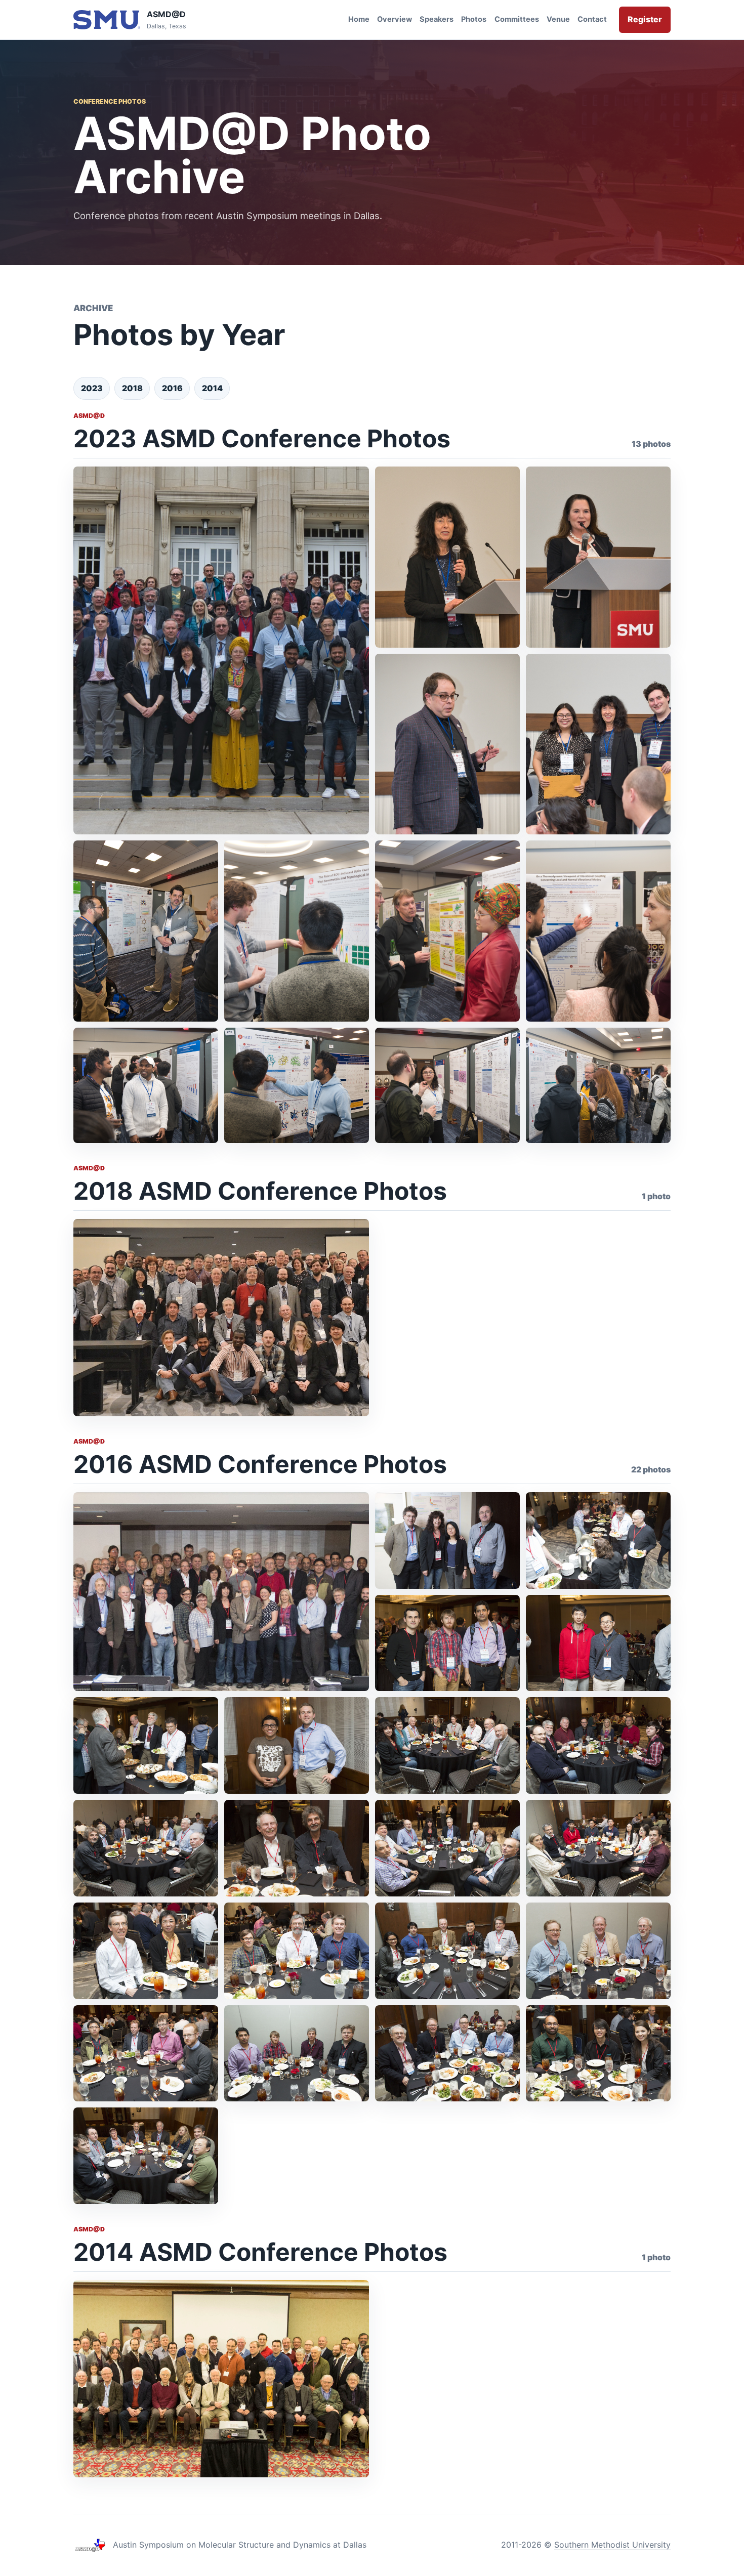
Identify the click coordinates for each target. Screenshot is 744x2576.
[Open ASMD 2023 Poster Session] (146, 931)
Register (645, 19)
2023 (92, 388)
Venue (558, 19)
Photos (474, 19)
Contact (592, 19)
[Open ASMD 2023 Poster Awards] (598, 744)
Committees (517, 19)
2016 (172, 388)
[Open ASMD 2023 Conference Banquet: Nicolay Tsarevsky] (447, 744)
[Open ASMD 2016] (447, 1540)
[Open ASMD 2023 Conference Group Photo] (221, 650)
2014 (212, 388)
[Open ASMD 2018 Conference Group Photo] (221, 1318)
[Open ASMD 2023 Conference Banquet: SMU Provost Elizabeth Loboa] (598, 557)
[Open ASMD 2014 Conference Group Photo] (221, 2379)
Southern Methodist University (612, 2545)
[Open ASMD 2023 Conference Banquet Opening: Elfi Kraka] (447, 557)
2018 (132, 388)
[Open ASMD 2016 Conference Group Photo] (221, 1592)
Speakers (437, 19)
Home (359, 19)
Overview (395, 19)
